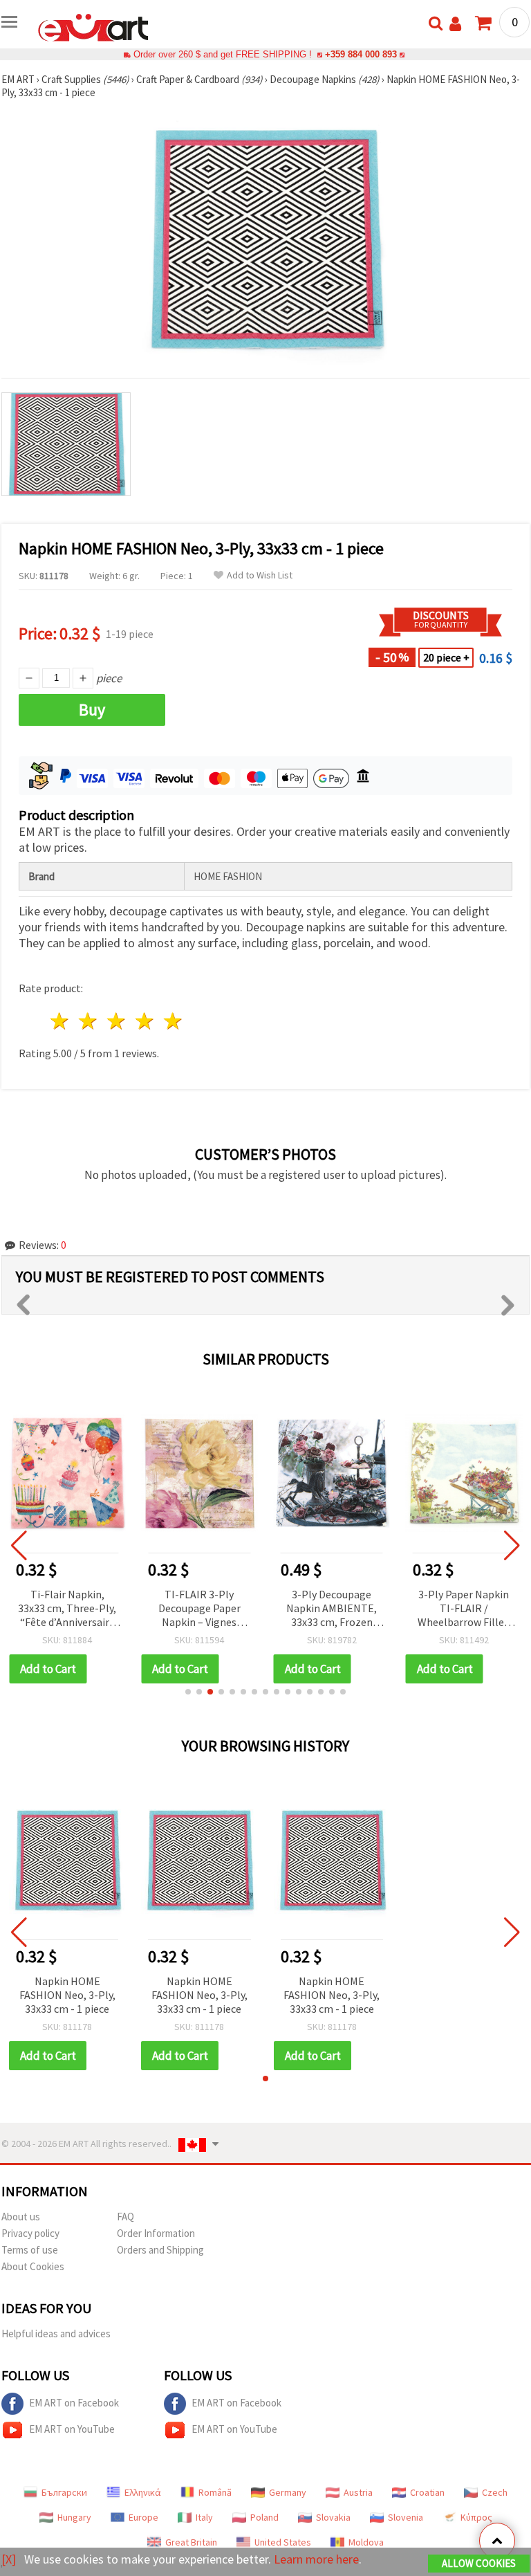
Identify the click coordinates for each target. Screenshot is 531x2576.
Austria (358, 2492)
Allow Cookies (479, 2563)
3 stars (117, 1021)
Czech (495, 2492)
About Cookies (33, 2266)
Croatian (427, 2492)
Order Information (156, 2233)
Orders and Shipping (160, 2250)
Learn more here (316, 2559)
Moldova (366, 2542)
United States (283, 2542)
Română (215, 2492)
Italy (204, 2517)
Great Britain (191, 2542)
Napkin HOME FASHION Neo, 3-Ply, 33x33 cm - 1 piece (67, 1995)
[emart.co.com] (93, 26)
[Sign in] (455, 24)
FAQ (125, 2217)
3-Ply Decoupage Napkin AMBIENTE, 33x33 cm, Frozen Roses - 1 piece (332, 1609)
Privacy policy (30, 2233)
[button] (188, 1692)
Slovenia (406, 2517)
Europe (143, 2517)
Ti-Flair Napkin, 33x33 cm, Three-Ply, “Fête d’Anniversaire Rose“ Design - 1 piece (67, 1609)
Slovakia (333, 2517)
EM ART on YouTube (72, 2429)
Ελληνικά (143, 2492)
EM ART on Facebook (74, 2403)
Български (64, 2492)
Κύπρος (476, 2517)
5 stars (173, 1021)
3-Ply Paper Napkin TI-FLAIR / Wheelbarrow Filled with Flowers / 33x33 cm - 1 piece (464, 1609)
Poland (264, 2517)
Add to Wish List (260, 575)
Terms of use (30, 2250)
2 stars (89, 1021)
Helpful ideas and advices (56, 2333)
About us (21, 2217)
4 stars (145, 1021)
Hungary (74, 2517)
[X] (9, 2559)
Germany (288, 2492)
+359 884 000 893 (361, 54)
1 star (60, 1021)
